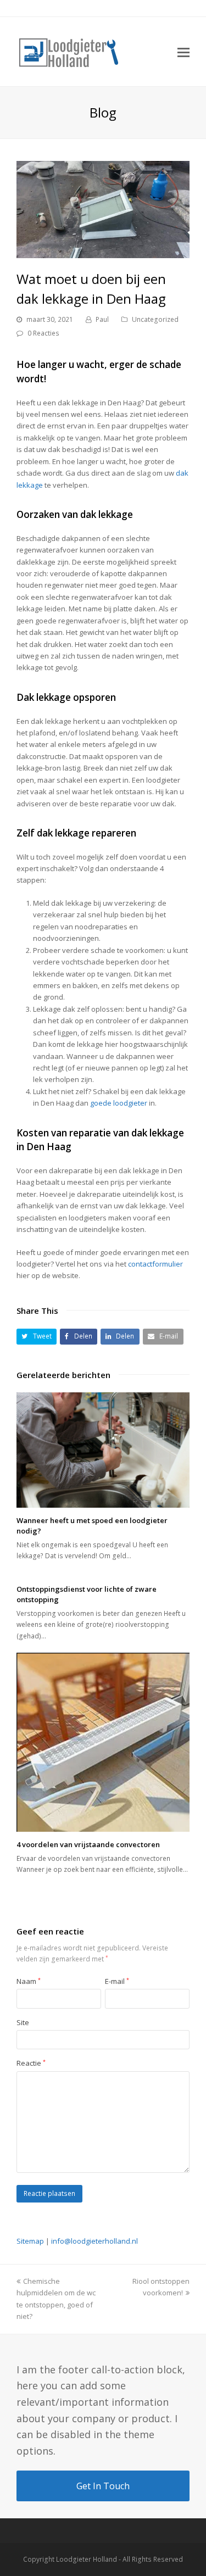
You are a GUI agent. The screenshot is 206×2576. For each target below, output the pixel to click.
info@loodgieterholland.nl (94, 2241)
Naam (29, 1981)
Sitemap (30, 2241)
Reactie (31, 2063)
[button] (37, 1337)
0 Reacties (43, 333)
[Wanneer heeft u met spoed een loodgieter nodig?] (103, 1450)
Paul (102, 319)
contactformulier (155, 1264)
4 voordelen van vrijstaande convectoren (88, 1844)
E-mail (117, 1981)
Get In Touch (103, 2486)
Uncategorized (155, 319)
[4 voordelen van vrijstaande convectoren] (103, 1742)
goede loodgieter (119, 1103)
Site (23, 2022)
